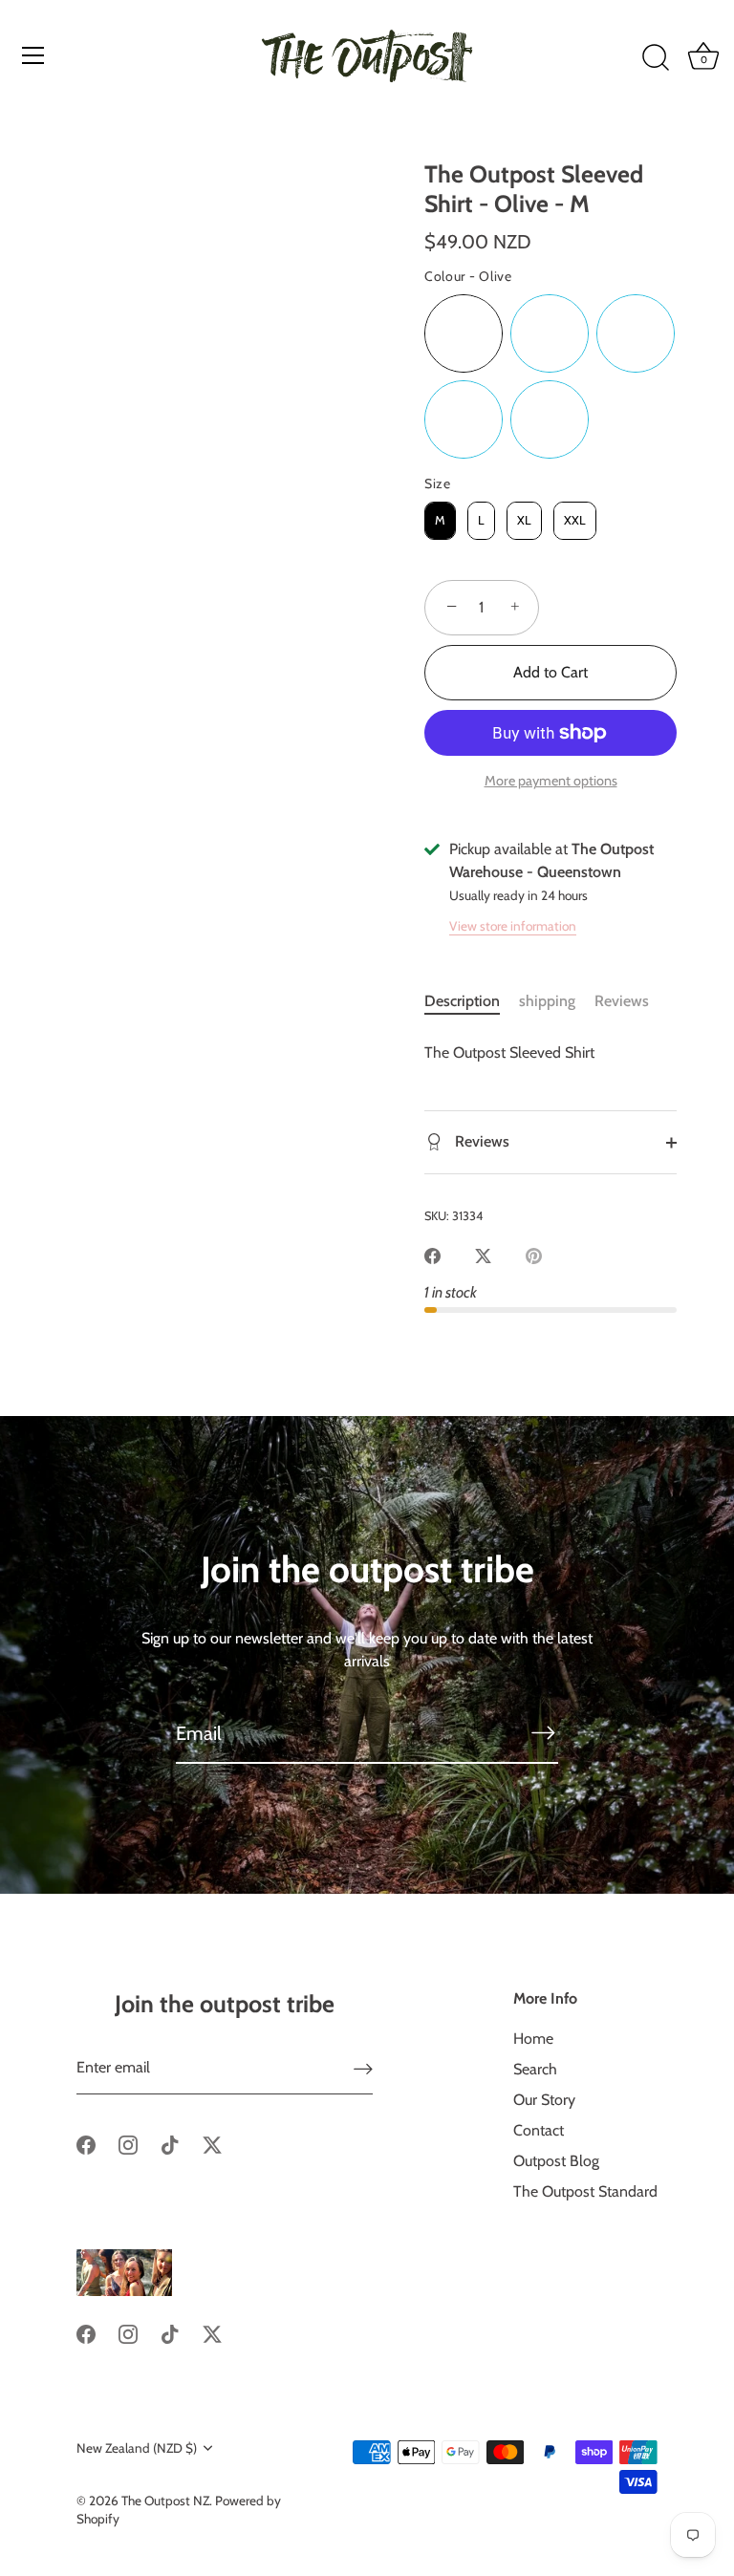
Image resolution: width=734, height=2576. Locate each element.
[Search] (656, 58)
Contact (539, 2130)
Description (462, 1001)
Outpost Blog (556, 2161)
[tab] (472, 1001)
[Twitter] (212, 2144)
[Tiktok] (170, 2144)
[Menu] (33, 55)
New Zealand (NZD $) (137, 2448)
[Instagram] (128, 2144)
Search (535, 2069)
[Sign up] (363, 2068)
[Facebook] (86, 2144)
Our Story (544, 2100)
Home (533, 2039)
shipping (547, 1001)
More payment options (551, 781)
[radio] (464, 333)
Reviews (622, 1001)
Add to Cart (550, 672)
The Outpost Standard (585, 2191)
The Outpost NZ (165, 2501)
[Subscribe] (543, 1732)
